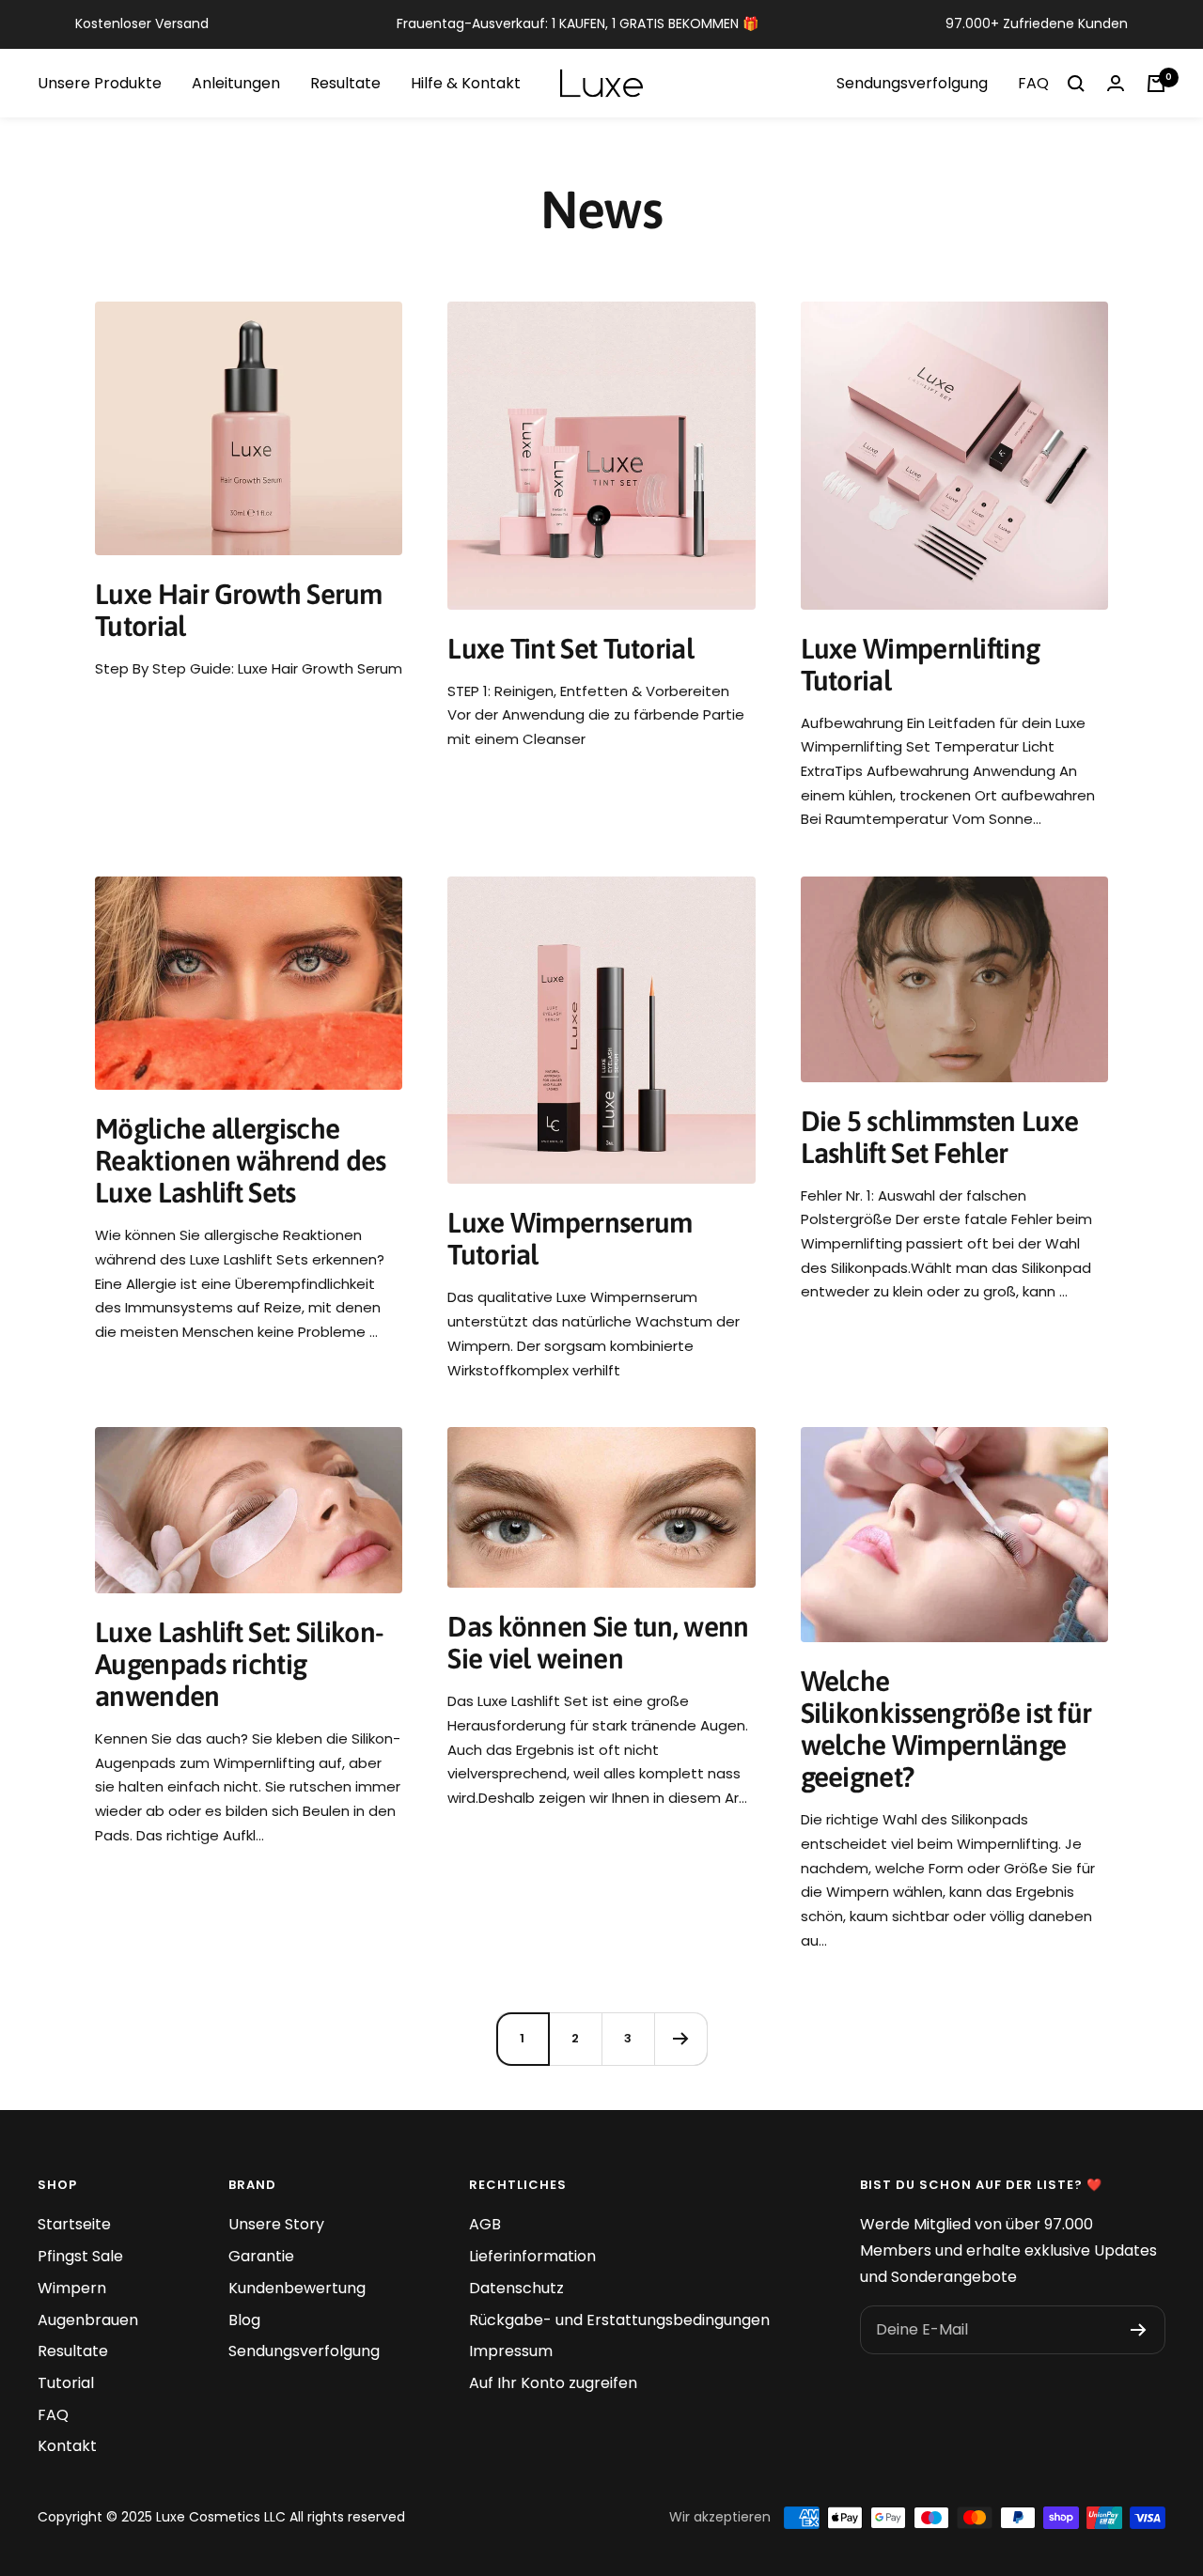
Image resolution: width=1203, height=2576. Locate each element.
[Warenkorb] (1156, 84)
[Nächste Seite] (680, 2039)
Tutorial (66, 2383)
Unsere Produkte (100, 83)
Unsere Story (276, 2224)
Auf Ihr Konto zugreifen (553, 2383)
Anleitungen (236, 83)
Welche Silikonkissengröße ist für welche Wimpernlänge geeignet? (946, 1729)
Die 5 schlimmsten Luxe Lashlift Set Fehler (940, 1137)
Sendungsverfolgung (912, 83)
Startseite (74, 2224)
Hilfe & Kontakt (466, 83)
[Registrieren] (1139, 2330)
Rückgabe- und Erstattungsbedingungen (619, 2320)
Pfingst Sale (80, 2256)
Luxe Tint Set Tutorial (570, 648)
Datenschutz (516, 2288)
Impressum (511, 2351)
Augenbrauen (88, 2320)
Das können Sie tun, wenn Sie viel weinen (598, 1642)
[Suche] (1076, 84)
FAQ (1033, 83)
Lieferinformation (532, 2256)
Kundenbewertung (297, 2288)
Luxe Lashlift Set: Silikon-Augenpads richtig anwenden (239, 1664)
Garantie (261, 2256)
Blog (244, 2320)
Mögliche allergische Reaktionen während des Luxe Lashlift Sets (241, 1160)
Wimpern (72, 2288)
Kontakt (67, 2446)
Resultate (345, 83)
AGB (485, 2224)
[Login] (1116, 83)
